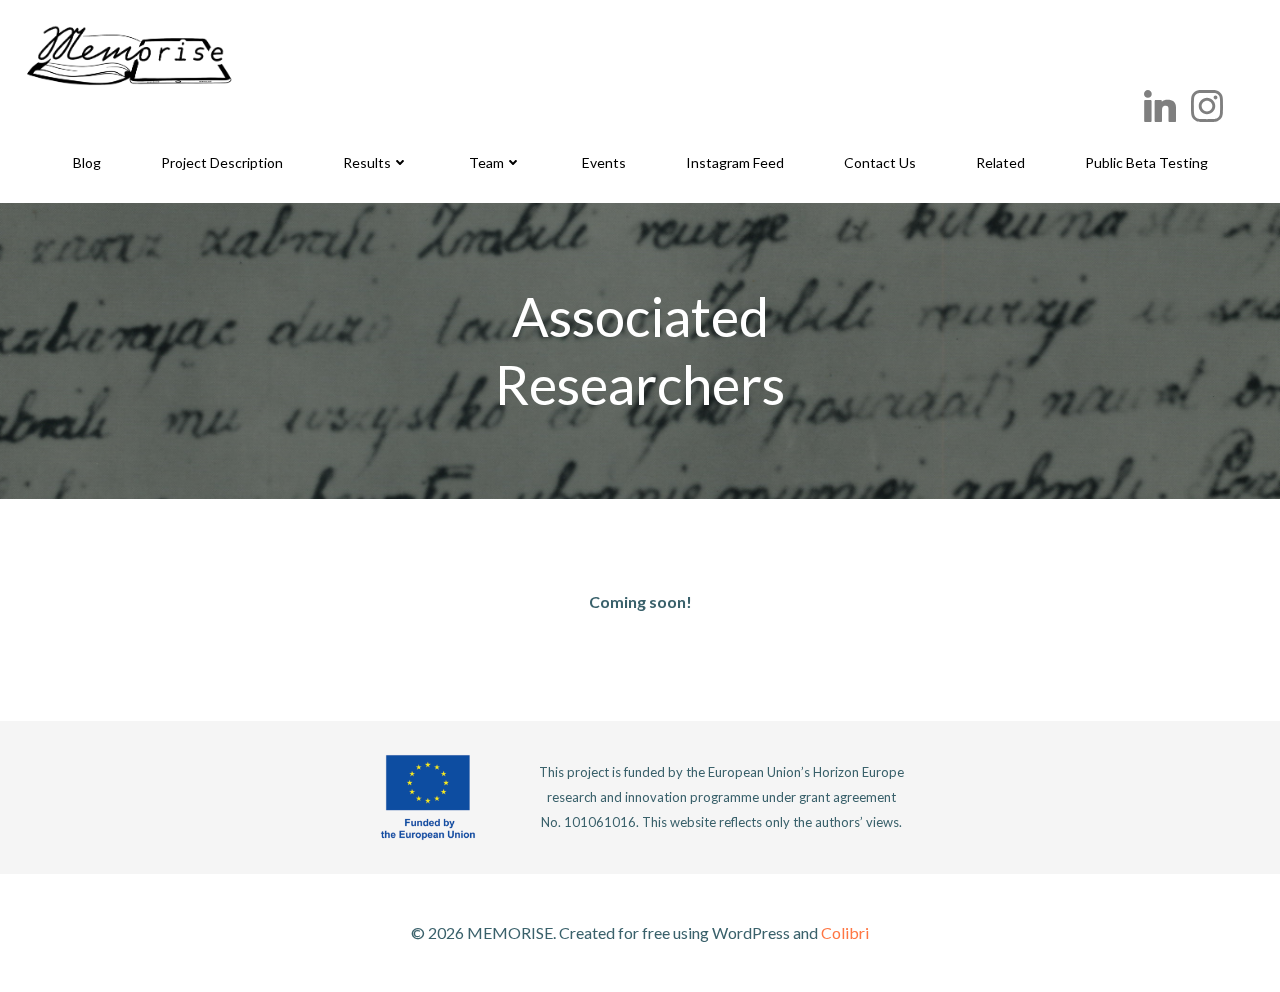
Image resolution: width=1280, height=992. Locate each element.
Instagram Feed (735, 162)
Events (604, 162)
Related (1000, 162)
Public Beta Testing (1146, 162)
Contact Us (880, 162)
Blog (87, 162)
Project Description (222, 162)
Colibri (845, 932)
